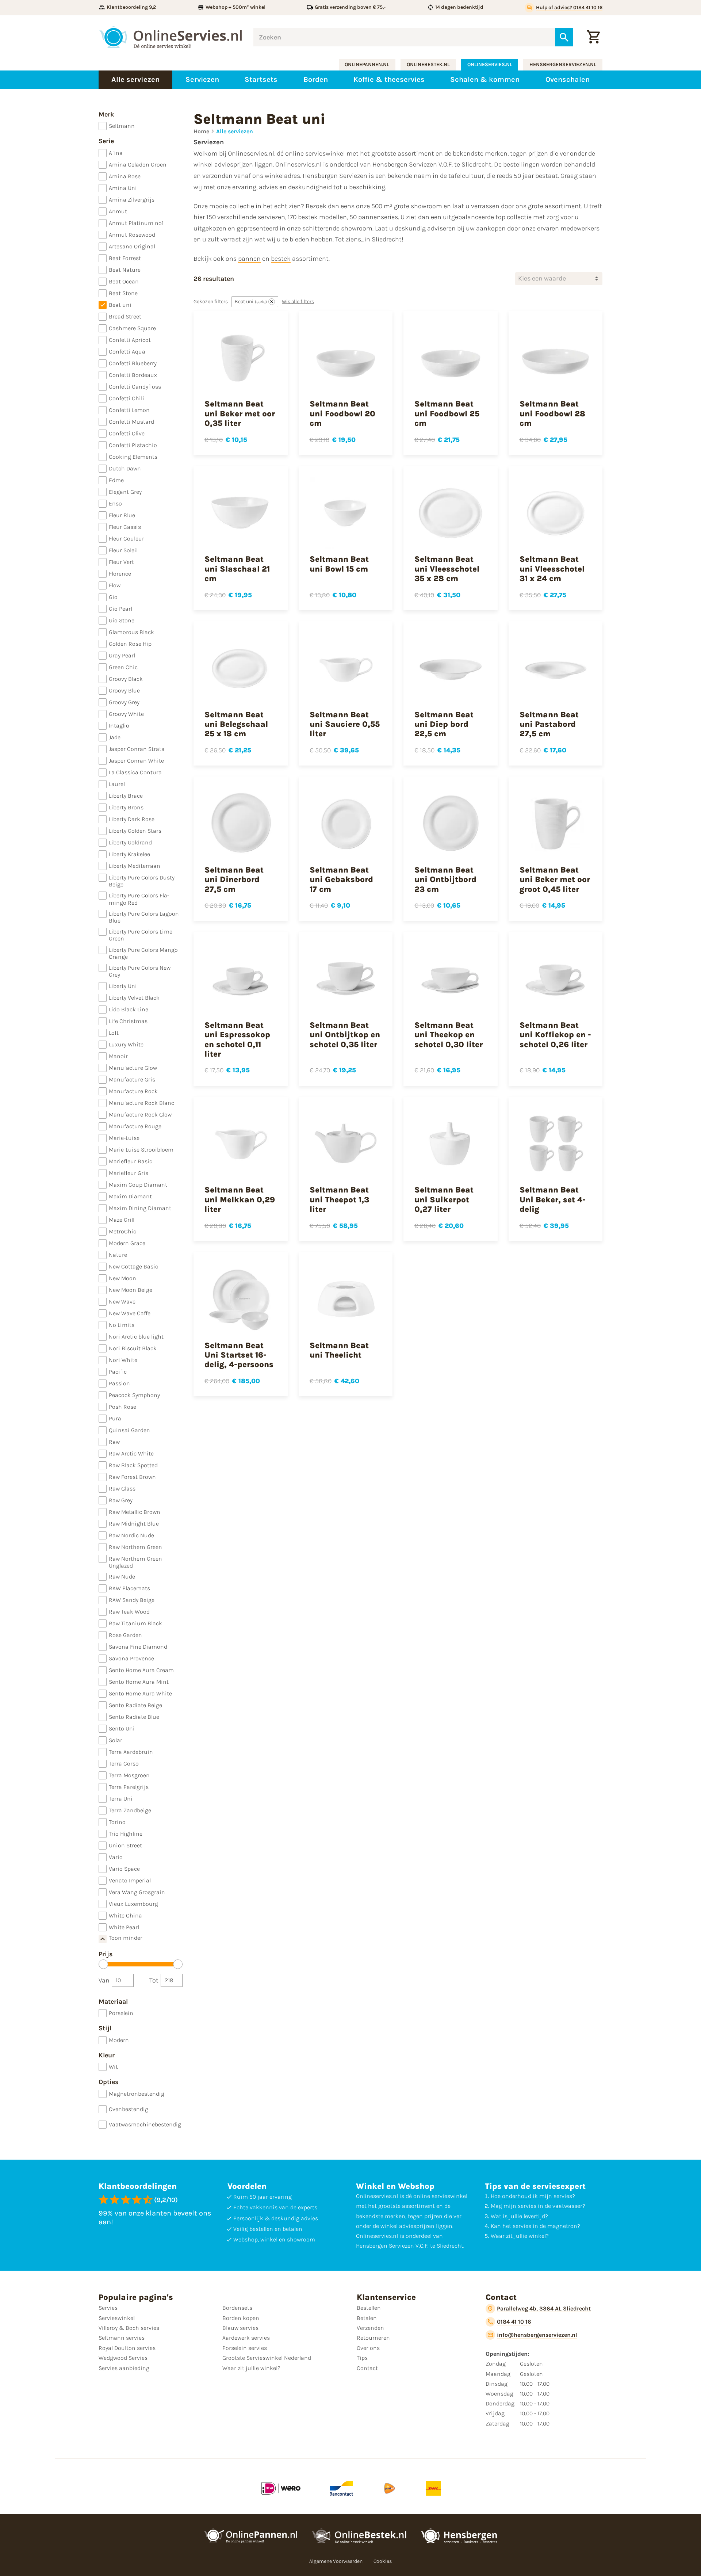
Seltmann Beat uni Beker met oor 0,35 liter (240, 414)
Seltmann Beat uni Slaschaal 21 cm (237, 569)
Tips (362, 2358)
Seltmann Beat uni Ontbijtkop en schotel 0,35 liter (345, 1035)
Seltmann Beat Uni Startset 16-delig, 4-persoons (239, 1355)
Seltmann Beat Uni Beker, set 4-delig (553, 1200)
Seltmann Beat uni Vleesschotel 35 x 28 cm (447, 569)
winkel (537, 2236)
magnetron (562, 2226)
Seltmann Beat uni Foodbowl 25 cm (447, 414)
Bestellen (369, 2308)
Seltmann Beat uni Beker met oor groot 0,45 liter (555, 880)
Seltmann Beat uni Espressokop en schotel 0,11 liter (237, 1040)
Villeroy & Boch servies (129, 2328)
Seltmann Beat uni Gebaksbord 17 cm (341, 880)
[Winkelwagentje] (593, 37)
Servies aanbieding (124, 2368)
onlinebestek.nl (428, 64)
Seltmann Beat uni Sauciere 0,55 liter (345, 724)
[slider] (103, 1964)
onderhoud (517, 2196)
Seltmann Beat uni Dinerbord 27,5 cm (234, 880)
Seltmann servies (122, 2338)
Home (201, 131)
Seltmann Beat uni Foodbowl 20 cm (342, 414)
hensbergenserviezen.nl (563, 64)
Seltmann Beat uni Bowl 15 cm (339, 564)
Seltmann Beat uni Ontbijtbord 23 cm (445, 880)
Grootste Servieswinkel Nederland (267, 2358)
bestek (281, 259)
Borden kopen (241, 2318)
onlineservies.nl (490, 64)
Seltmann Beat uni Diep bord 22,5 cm (444, 724)
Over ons (368, 2348)
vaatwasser (567, 2206)
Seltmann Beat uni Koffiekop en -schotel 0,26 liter (555, 1035)
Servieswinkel (117, 2318)
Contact (367, 2368)
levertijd (534, 2216)
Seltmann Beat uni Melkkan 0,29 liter (240, 1200)
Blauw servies (240, 2328)
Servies (108, 2308)
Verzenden (370, 2328)
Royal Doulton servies (127, 2348)
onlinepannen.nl (367, 64)
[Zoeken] (564, 37)
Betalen (367, 2318)
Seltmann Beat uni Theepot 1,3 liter (339, 1200)
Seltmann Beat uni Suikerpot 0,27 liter (444, 1200)
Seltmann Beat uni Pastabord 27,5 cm (549, 724)
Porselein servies (245, 2348)
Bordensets (237, 2308)
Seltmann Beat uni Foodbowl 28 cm (552, 414)
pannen (249, 259)
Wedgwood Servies (123, 2358)
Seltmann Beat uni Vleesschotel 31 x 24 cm (552, 569)
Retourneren (373, 2338)
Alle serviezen (235, 131)
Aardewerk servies (246, 2338)
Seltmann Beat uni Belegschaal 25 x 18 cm (236, 724)
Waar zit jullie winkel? (251, 2368)
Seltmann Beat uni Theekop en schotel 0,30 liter (449, 1035)
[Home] (171, 37)
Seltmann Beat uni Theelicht (339, 1350)
